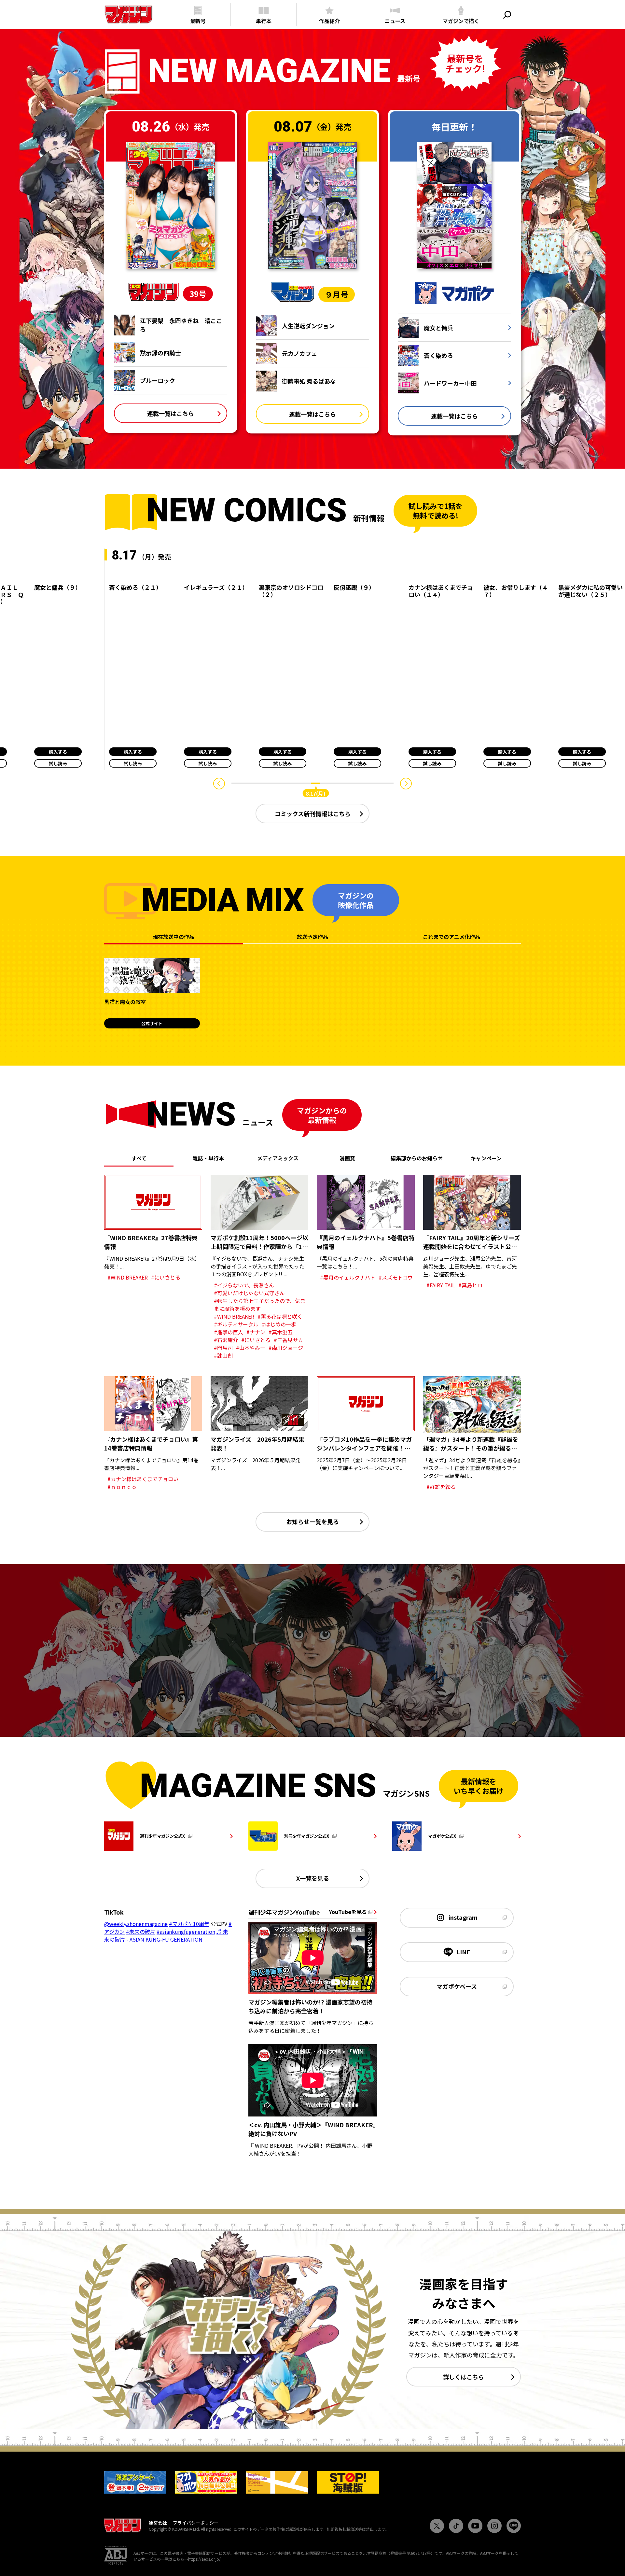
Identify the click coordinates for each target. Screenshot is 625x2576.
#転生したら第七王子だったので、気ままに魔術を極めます (260, 1305)
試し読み (58, 763)
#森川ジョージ (286, 1348)
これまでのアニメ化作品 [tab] (451, 937)
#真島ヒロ (470, 1285)
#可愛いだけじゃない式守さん (249, 1293)
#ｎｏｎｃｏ (122, 1487)
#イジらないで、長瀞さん (244, 1285)
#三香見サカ (288, 1340)
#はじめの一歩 (279, 1324)
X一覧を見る (313, 1878)
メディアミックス (278, 1158)
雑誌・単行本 (208, 1158)
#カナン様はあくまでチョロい (143, 1479)
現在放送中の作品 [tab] (174, 937)
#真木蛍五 (281, 1332)
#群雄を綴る (441, 1487)
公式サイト (152, 1023)
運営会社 (158, 2523)
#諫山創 (223, 1355)
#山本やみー (251, 1348)
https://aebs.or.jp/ (204, 2559)
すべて (139, 1158)
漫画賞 (347, 1158)
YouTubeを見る (349, 1912)
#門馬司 (223, 1348)
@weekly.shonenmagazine (136, 1924)
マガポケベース (457, 1986)
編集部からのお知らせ (417, 1158)
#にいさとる (166, 1277)
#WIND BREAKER (128, 1277)
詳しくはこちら (464, 2377)
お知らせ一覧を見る (312, 1522)
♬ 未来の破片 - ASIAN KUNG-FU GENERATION (166, 1935)
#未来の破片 (141, 1932)
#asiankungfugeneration (186, 1932)
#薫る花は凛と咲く (280, 1316)
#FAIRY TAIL (441, 1285)
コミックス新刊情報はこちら (313, 814)
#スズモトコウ (396, 1277)
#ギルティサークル (236, 1324)
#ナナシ (256, 1332)
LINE (463, 1952)
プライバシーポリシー (196, 2523)
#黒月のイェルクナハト (348, 1277)
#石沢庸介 (226, 1340)
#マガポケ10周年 (189, 1924)
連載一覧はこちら (171, 413)
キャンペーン (486, 1158)
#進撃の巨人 (229, 1332)
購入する (58, 752)
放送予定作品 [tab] (312, 937)
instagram (463, 1917)
